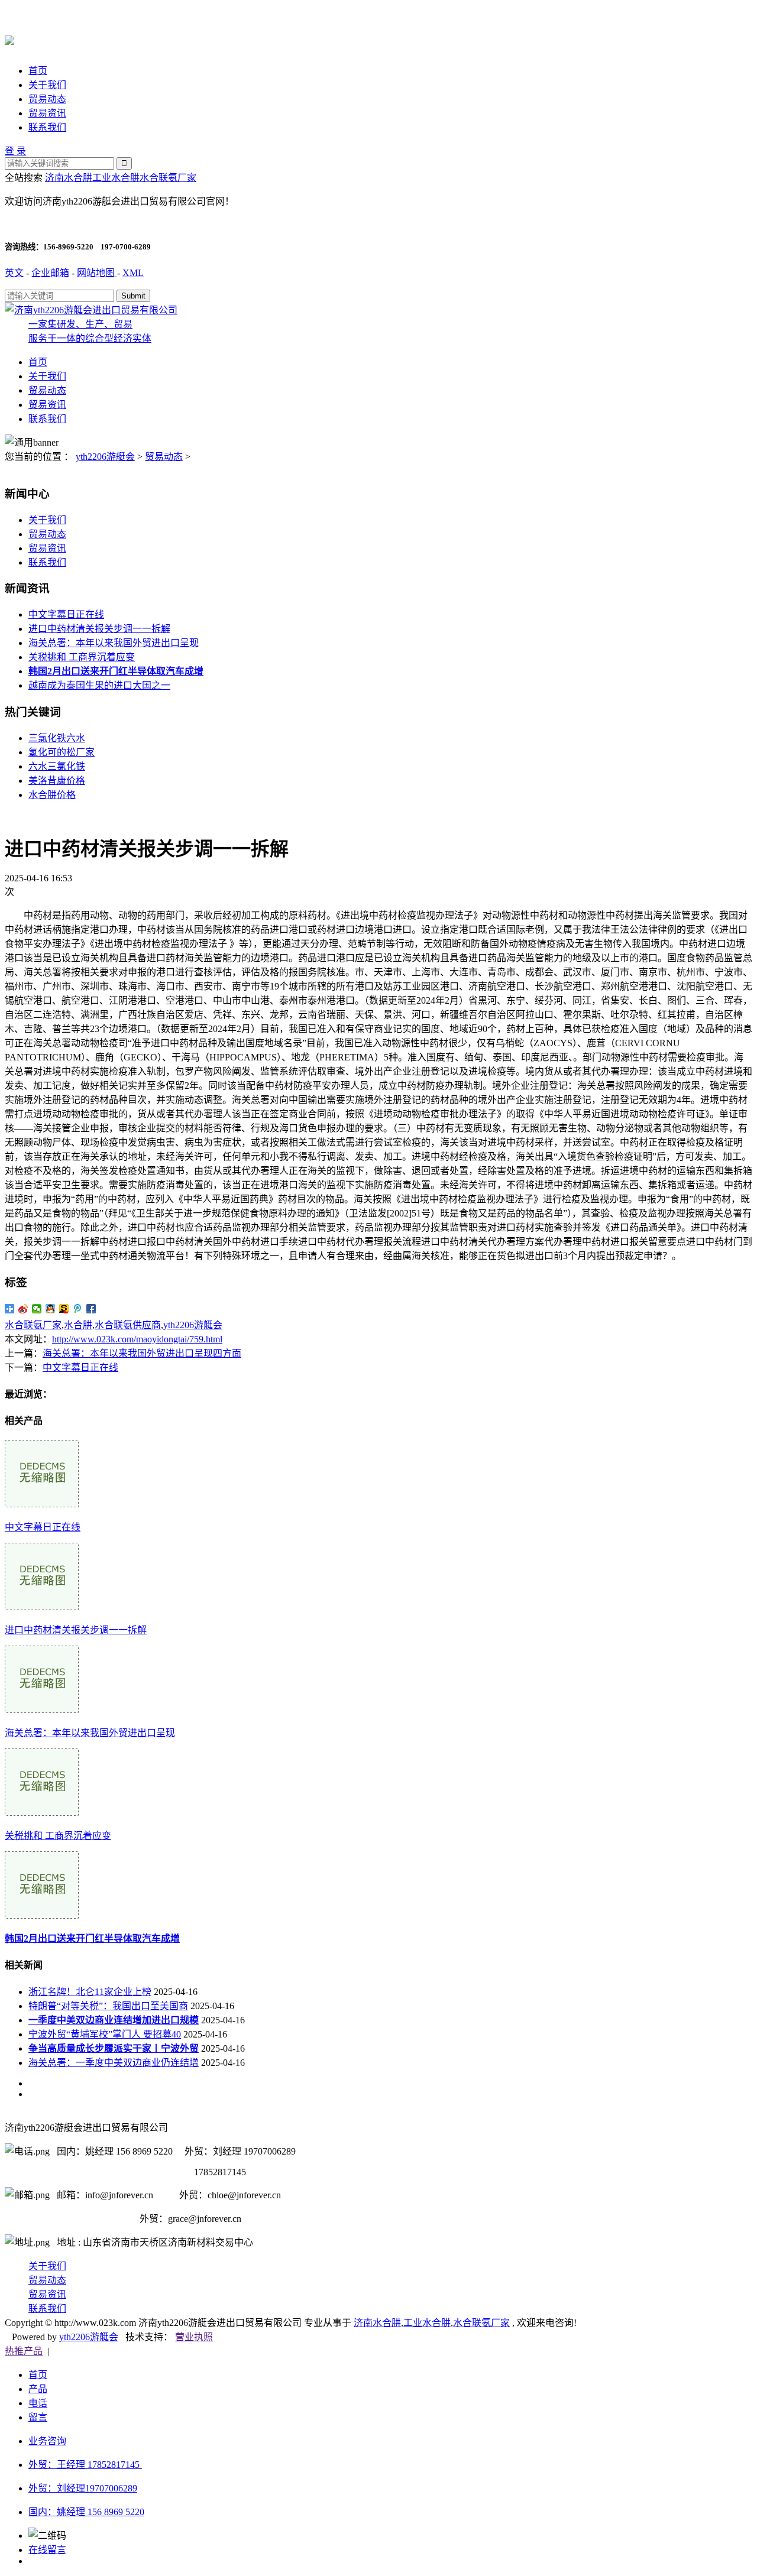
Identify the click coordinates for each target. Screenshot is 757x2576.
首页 (38, 71)
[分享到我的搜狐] (64, 1309)
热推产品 (24, 2351)
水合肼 (78, 1325)
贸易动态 (47, 99)
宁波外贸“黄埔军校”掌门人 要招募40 (105, 2034)
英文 (14, 273)
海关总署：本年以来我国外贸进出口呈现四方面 (142, 1353)
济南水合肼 (69, 178)
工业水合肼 (116, 178)
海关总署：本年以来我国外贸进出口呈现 (114, 643)
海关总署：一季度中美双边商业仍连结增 (114, 2063)
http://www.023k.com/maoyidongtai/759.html (137, 1339)
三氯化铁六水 (57, 738)
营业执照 (194, 2337)
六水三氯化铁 (57, 766)
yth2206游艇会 (105, 457)
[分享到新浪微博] (23, 1309)
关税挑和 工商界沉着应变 (82, 657)
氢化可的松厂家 (62, 752)
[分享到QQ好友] (51, 1309)
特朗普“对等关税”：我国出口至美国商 (108, 2006)
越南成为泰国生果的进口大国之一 (99, 685)
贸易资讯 (47, 113)
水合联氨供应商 (128, 1325)
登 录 (15, 151)
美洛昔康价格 (57, 781)
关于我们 (47, 85)
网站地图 (97, 273)
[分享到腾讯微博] (78, 1309)
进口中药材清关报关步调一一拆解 (99, 629)
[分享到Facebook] (91, 1309)
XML (133, 273)
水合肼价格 (52, 795)
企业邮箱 (50, 273)
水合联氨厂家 (168, 178)
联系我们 (47, 127)
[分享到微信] (37, 1309)
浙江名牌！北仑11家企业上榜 (90, 1992)
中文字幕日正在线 (66, 614)
